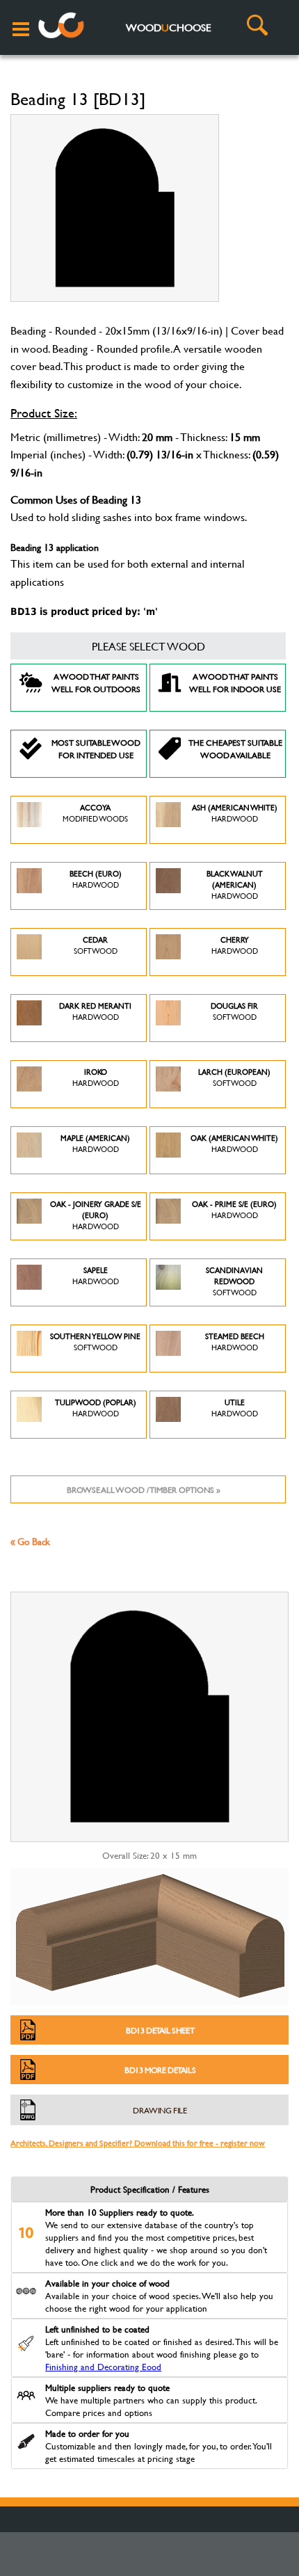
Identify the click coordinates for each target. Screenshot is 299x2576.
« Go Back (30, 1541)
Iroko (96, 1078)
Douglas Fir (234, 1011)
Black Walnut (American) (235, 885)
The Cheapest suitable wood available (235, 749)
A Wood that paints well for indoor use (235, 682)
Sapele (96, 1276)
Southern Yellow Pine (95, 1342)
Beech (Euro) (96, 879)
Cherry (235, 945)
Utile (235, 1408)
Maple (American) (95, 1144)
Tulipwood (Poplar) (96, 1408)
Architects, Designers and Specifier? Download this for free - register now (138, 2143)
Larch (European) (234, 1078)
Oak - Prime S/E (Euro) (234, 1210)
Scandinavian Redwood (234, 1281)
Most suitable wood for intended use (96, 749)
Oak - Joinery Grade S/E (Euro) (96, 1215)
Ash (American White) (235, 813)
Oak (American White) (234, 1144)
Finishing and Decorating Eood (103, 2367)
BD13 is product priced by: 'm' (84, 611)
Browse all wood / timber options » (144, 1489)
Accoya (95, 813)
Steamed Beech (235, 1342)
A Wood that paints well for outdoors (96, 682)
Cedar (96, 945)
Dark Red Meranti (95, 1011)
